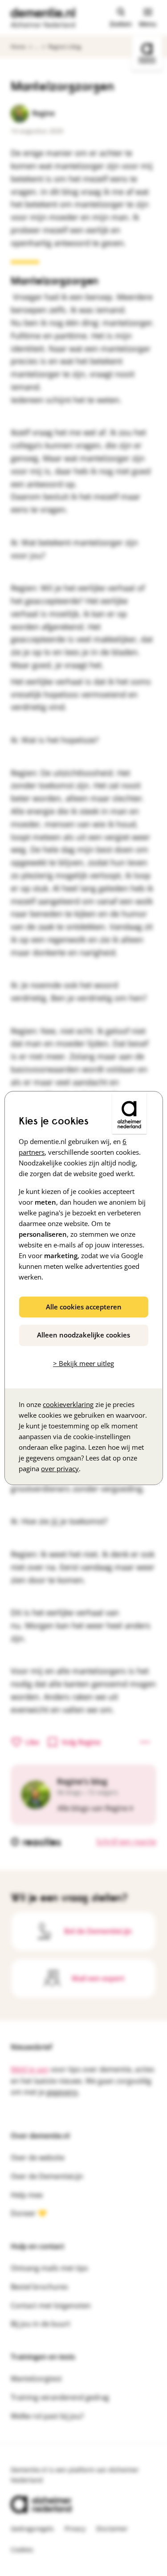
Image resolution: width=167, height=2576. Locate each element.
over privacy (60, 1468)
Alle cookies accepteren (84, 1307)
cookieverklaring (68, 1404)
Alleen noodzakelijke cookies (83, 1335)
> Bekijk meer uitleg (83, 1363)
